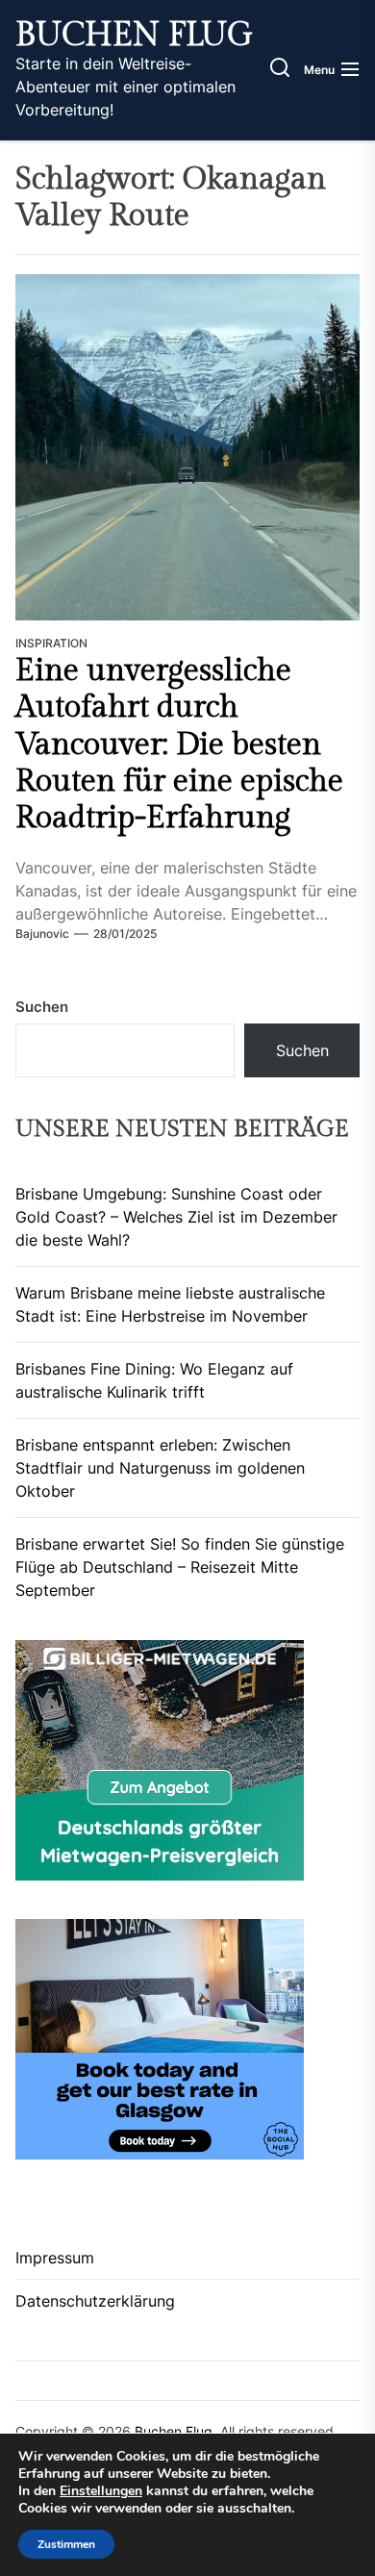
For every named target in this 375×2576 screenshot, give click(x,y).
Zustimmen (66, 2544)
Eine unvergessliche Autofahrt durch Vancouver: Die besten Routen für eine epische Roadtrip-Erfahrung (179, 745)
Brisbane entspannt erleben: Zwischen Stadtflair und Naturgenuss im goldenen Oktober (160, 1468)
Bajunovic (42, 934)
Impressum (55, 2258)
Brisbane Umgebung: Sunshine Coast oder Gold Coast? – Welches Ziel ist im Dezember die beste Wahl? (176, 1217)
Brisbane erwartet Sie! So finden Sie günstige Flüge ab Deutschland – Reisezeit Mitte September (180, 1567)
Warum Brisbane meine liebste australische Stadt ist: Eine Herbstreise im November (170, 1304)
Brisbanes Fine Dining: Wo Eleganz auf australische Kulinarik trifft (154, 1380)
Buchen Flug (134, 36)
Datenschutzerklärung (95, 2301)
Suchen (42, 1007)
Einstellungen (101, 2491)
